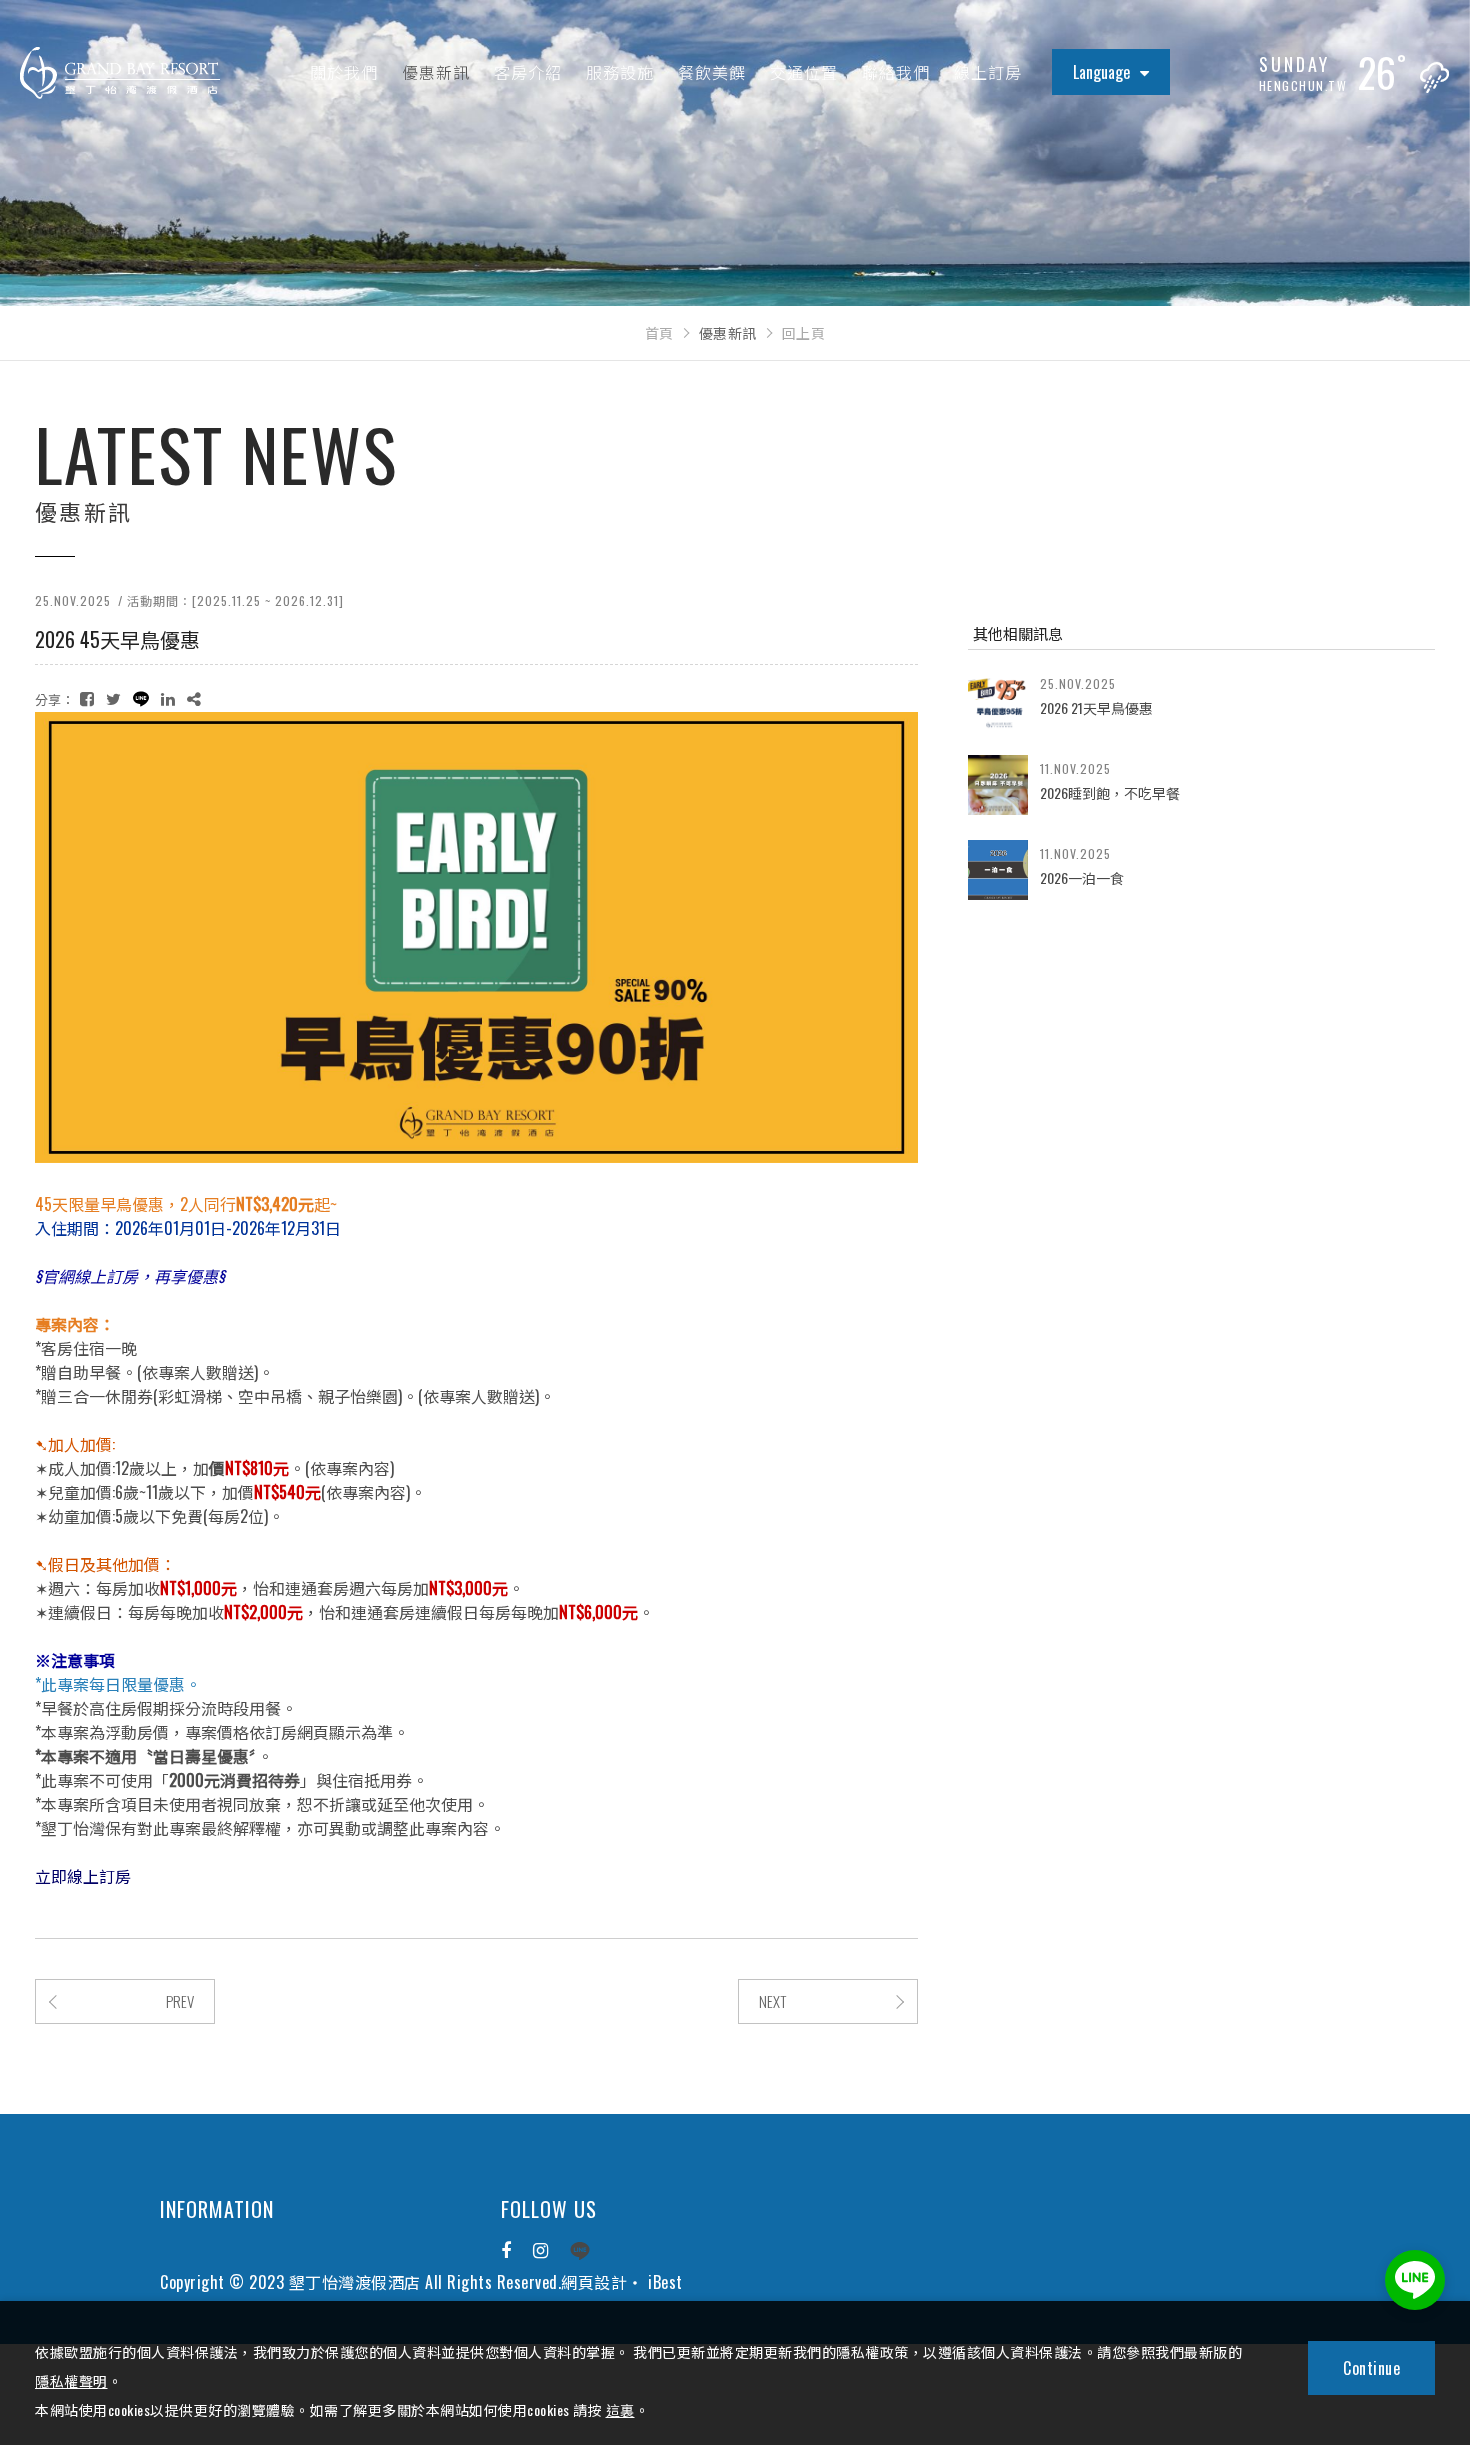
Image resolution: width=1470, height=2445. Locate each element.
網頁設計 (594, 2282)
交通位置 (804, 72)
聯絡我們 (896, 72)
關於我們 (344, 72)
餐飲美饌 (712, 72)
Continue (1371, 2368)
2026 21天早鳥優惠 (1096, 707)
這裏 (620, 2409)
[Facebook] (506, 2251)
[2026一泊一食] (998, 870)
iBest (665, 2282)
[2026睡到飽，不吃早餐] (998, 785)
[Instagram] (540, 2251)
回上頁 (804, 333)
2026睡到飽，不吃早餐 (1110, 792)
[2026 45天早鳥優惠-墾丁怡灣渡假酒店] (87, 698)
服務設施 (620, 72)
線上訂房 (988, 72)
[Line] (580, 2251)
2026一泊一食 (1082, 877)
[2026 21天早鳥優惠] (998, 700)
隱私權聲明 (71, 2380)
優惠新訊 (436, 72)
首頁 (659, 333)
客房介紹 (528, 72)
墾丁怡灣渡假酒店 (120, 73)
